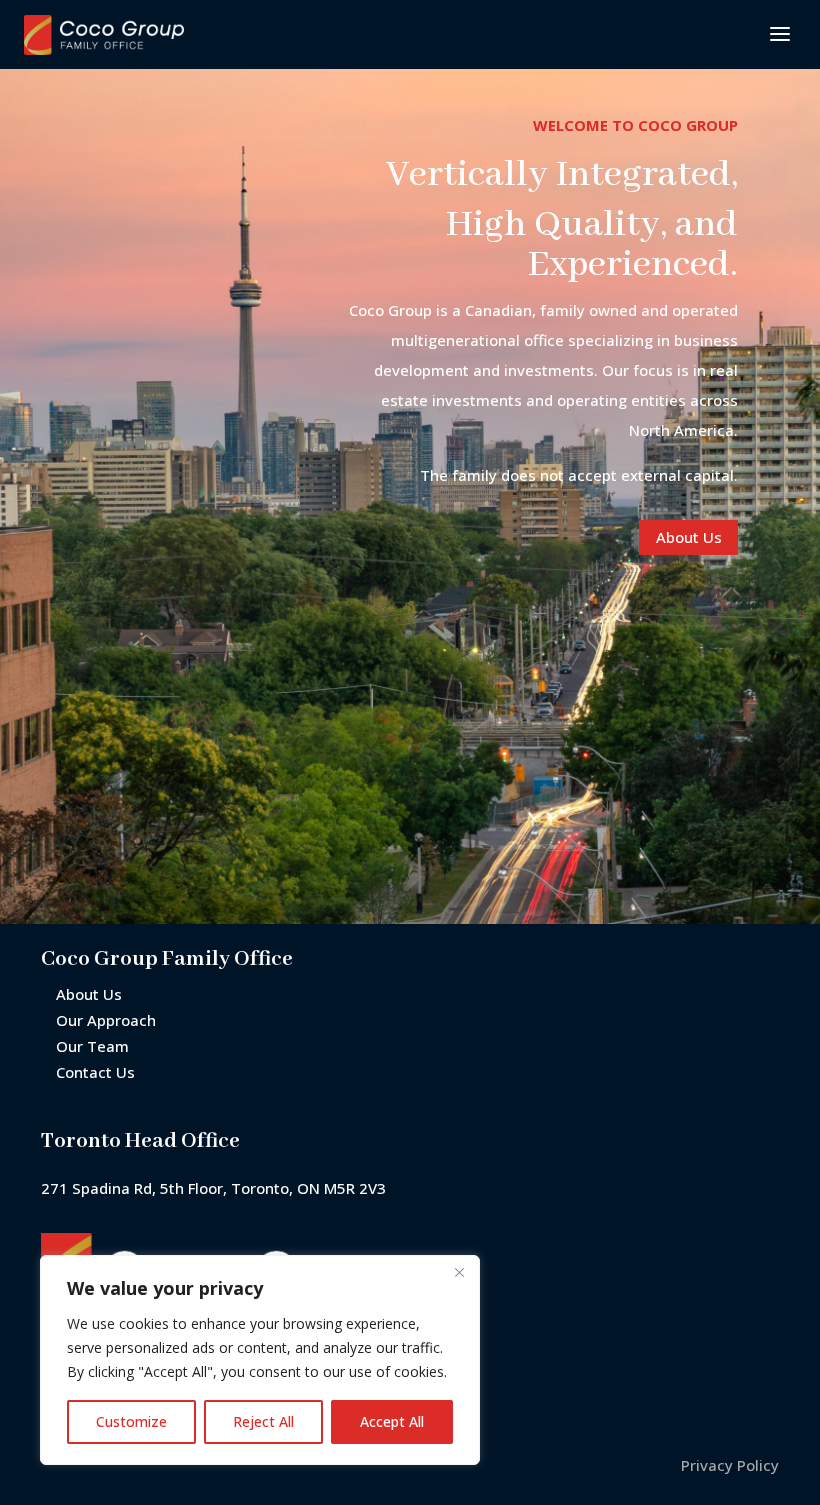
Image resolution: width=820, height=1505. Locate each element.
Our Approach (106, 1020)
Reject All (263, 1421)
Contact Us (95, 1072)
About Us (689, 537)
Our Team (92, 1046)
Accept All (392, 1421)
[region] (260, 1360)
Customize (131, 1421)
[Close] (459, 1272)
